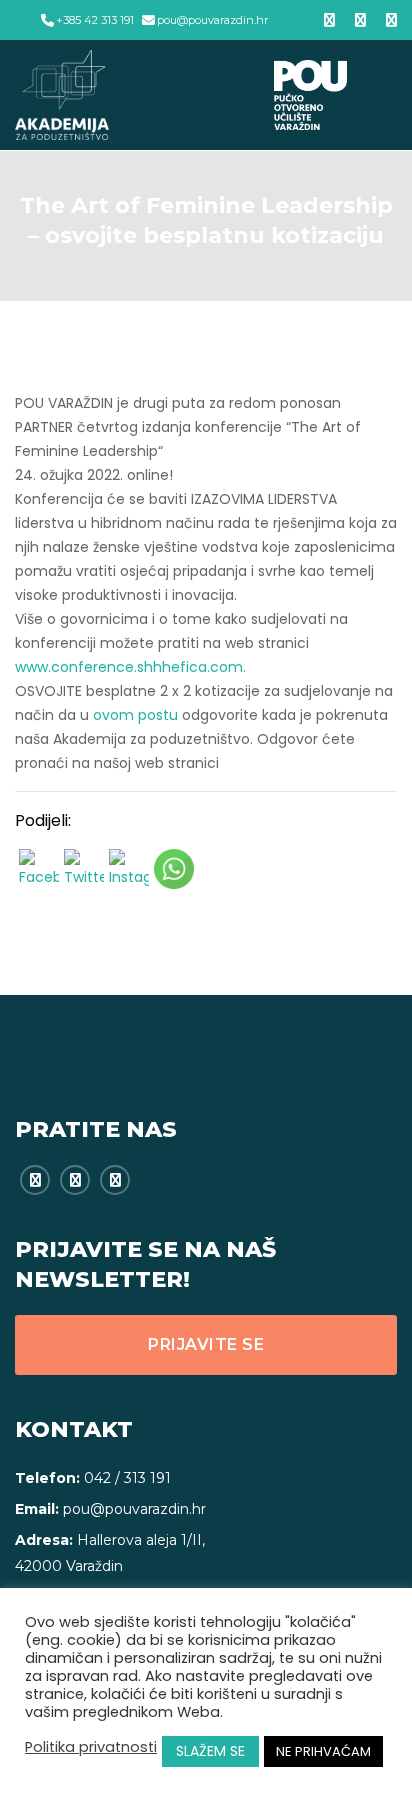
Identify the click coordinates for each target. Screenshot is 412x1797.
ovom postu (135, 715)
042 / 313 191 (127, 1478)
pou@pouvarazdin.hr (212, 20)
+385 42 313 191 (95, 20)
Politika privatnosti (91, 1747)
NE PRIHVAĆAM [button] (323, 1751)
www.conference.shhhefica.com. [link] (130, 667)
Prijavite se (206, 1344)
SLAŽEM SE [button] (210, 1751)
